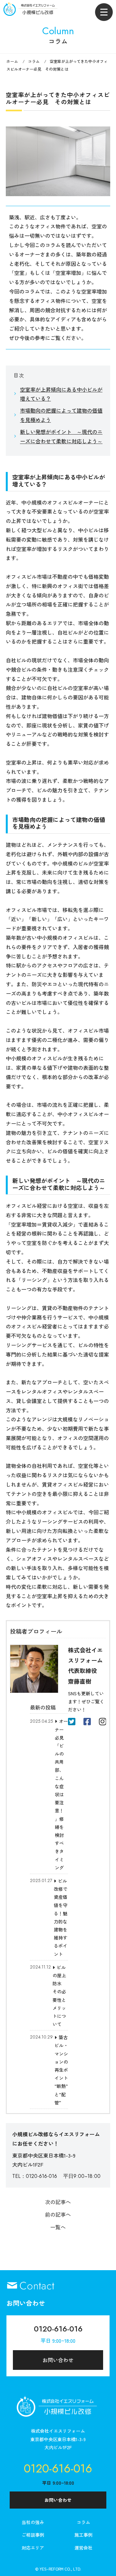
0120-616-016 (58, 2329)
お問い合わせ (58, 2360)
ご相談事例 (33, 2535)
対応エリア (33, 2548)
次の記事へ (58, 2202)
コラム (34, 61)
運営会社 (83, 2548)
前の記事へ (58, 2214)
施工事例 (83, 2535)
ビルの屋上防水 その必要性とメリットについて (59, 1996)
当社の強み (33, 2522)
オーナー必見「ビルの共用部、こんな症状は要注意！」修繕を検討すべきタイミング (61, 1794)
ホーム (12, 61)
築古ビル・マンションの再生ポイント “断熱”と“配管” (61, 2070)
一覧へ (58, 2227)
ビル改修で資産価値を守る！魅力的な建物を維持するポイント (61, 1917)
